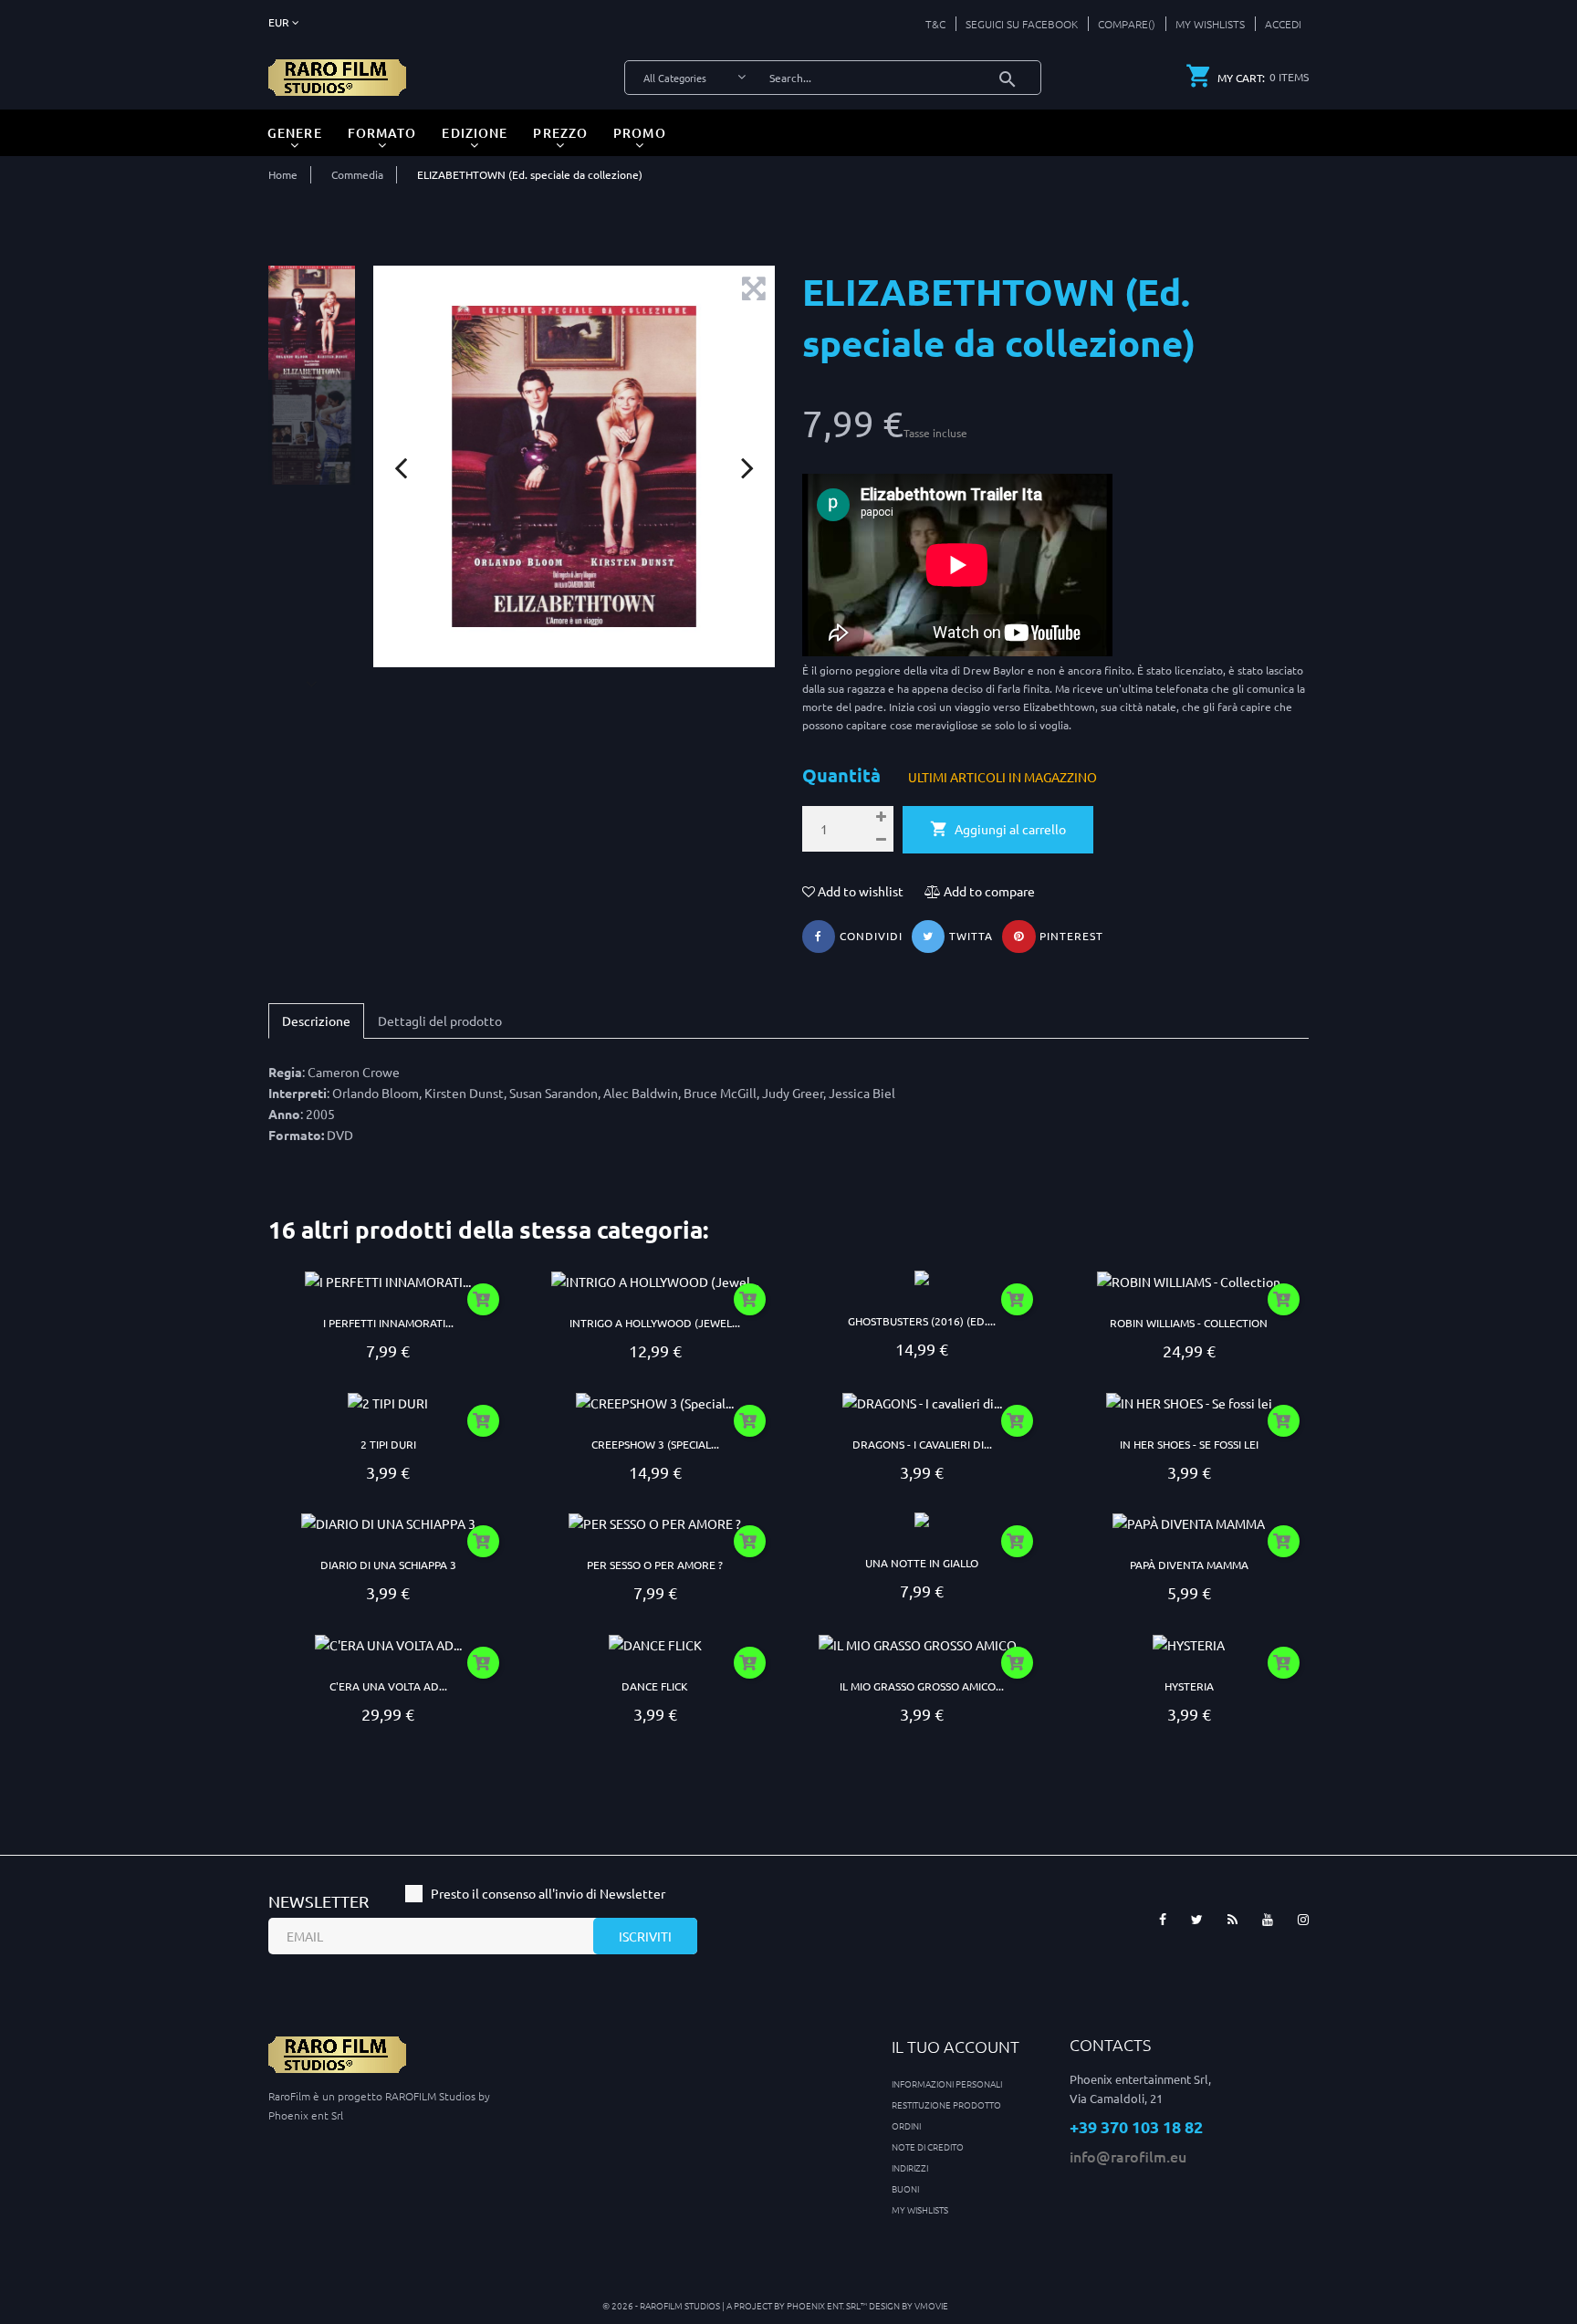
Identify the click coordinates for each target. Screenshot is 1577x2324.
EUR (280, 22)
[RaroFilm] (337, 76)
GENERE (295, 133)
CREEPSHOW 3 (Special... (655, 1444)
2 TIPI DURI (388, 1444)
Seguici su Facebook (1022, 24)
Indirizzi (910, 2167)
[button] (1278, 24)
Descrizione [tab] (316, 1021)
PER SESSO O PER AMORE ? (655, 1565)
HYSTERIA (1189, 1686)
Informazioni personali (947, 2083)
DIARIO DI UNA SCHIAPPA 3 (388, 1565)
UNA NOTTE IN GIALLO (922, 1563)
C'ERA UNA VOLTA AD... (388, 1686)
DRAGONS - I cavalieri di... (922, 1444)
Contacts (1110, 2044)
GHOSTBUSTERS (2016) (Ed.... (922, 1321)
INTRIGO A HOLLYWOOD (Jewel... (655, 1323)
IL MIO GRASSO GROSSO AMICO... (922, 1686)
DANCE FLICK (655, 1686)
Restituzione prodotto (946, 2104)
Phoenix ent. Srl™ (828, 2305)
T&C (935, 24)
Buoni (905, 2188)
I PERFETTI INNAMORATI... (388, 1323)
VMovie (931, 2305)
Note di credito (928, 2146)
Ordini (906, 2125)
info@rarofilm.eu (1128, 2156)
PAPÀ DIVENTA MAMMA (1189, 1565)
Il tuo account (956, 2046)
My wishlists (920, 2209)
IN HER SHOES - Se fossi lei (1189, 1444)
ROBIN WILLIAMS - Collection (1189, 1323)
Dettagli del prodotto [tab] (440, 1021)
